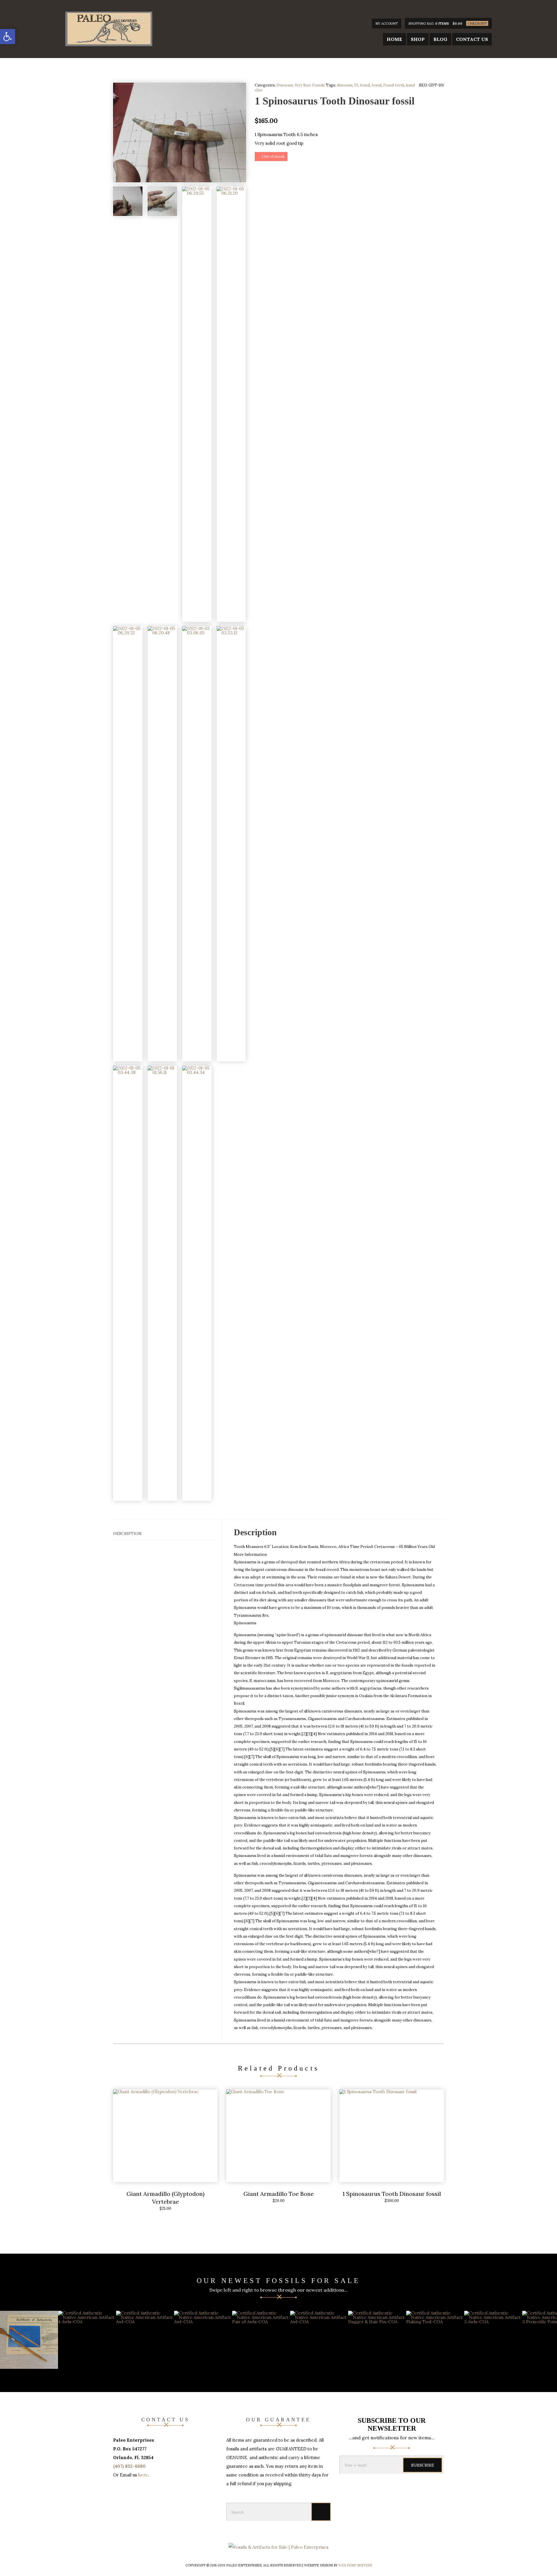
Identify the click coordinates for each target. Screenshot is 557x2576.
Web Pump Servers (355, 2565)
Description (127, 1533)
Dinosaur (285, 85)
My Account (387, 24)
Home (394, 39)
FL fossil (362, 85)
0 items (442, 24)
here (143, 2475)
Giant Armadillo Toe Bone (279, 2194)
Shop (418, 39)
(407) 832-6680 (129, 2466)
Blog (440, 39)
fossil (377, 85)
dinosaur (345, 85)
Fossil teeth (394, 85)
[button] (8, 37)
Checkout (477, 24)
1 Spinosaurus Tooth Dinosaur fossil (392, 2194)
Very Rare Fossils (310, 85)
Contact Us (472, 39)
